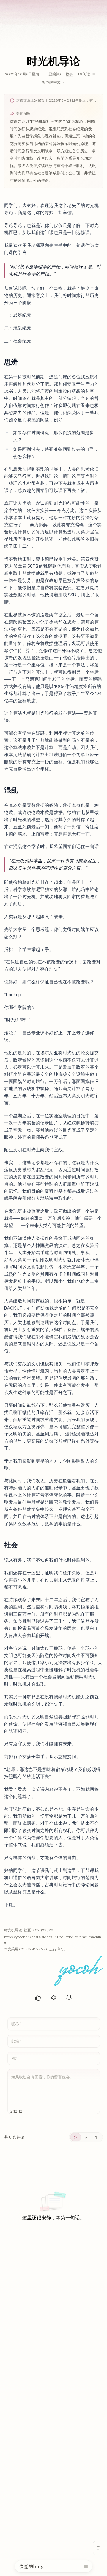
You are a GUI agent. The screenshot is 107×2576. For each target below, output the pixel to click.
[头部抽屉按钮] (86, 2566)
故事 (69, 74)
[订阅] (69, 1998)
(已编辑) (54, 74)
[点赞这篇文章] (38, 1998)
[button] (23, 362)
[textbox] (54, 2087)
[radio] (76, 2137)
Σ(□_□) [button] (17, 2112)
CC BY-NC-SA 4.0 (34, 1949)
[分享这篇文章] (53, 1998)
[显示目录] (99, 2548)
